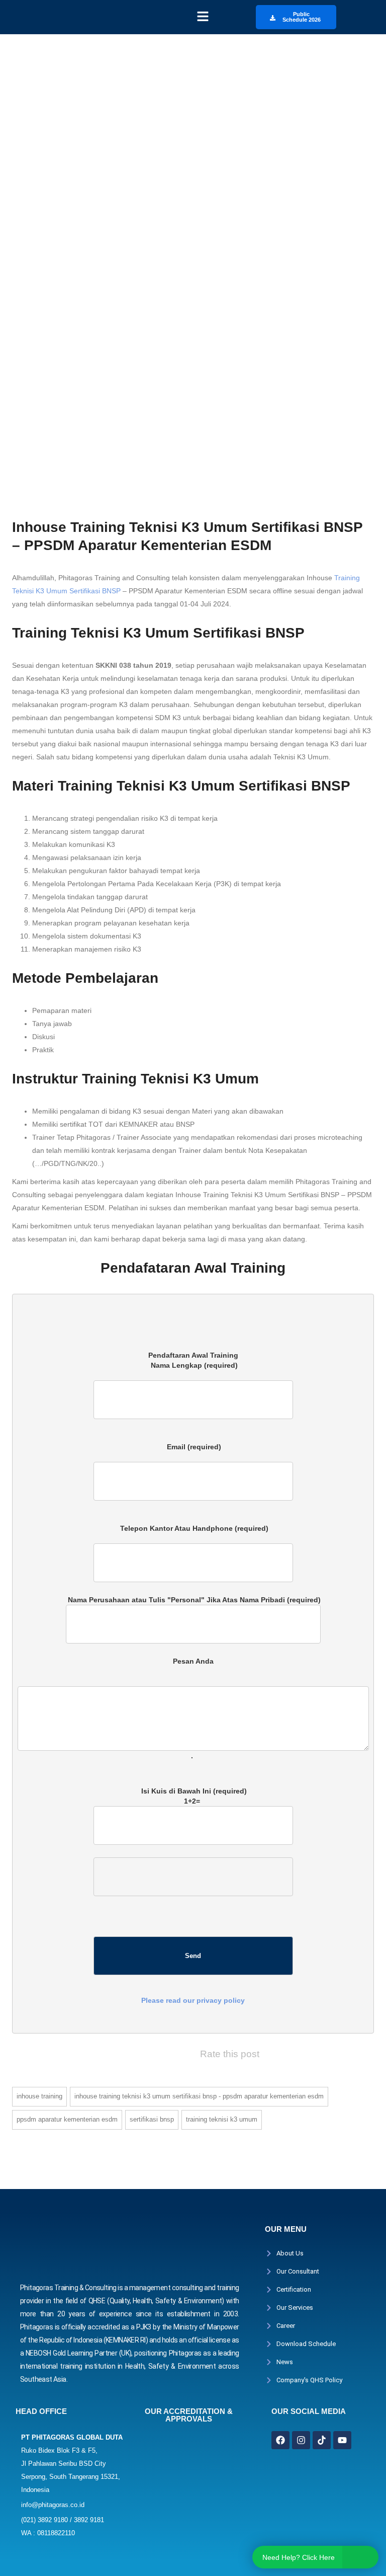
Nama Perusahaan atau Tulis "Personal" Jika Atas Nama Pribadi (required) (193, 1600)
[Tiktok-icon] (322, 2440)
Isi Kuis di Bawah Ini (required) (193, 1896)
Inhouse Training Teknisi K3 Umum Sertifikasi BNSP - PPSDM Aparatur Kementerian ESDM (199, 2096)
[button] (203, 17)
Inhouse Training (39, 2096)
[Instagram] (301, 2440)
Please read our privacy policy (193, 2000)
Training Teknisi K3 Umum (222, 2119)
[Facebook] (280, 2440)
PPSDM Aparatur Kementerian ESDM (67, 2119)
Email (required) (193, 1452)
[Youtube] (342, 2440)
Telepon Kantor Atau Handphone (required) (193, 1533)
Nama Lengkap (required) (193, 1370)
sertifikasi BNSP (152, 2119)
